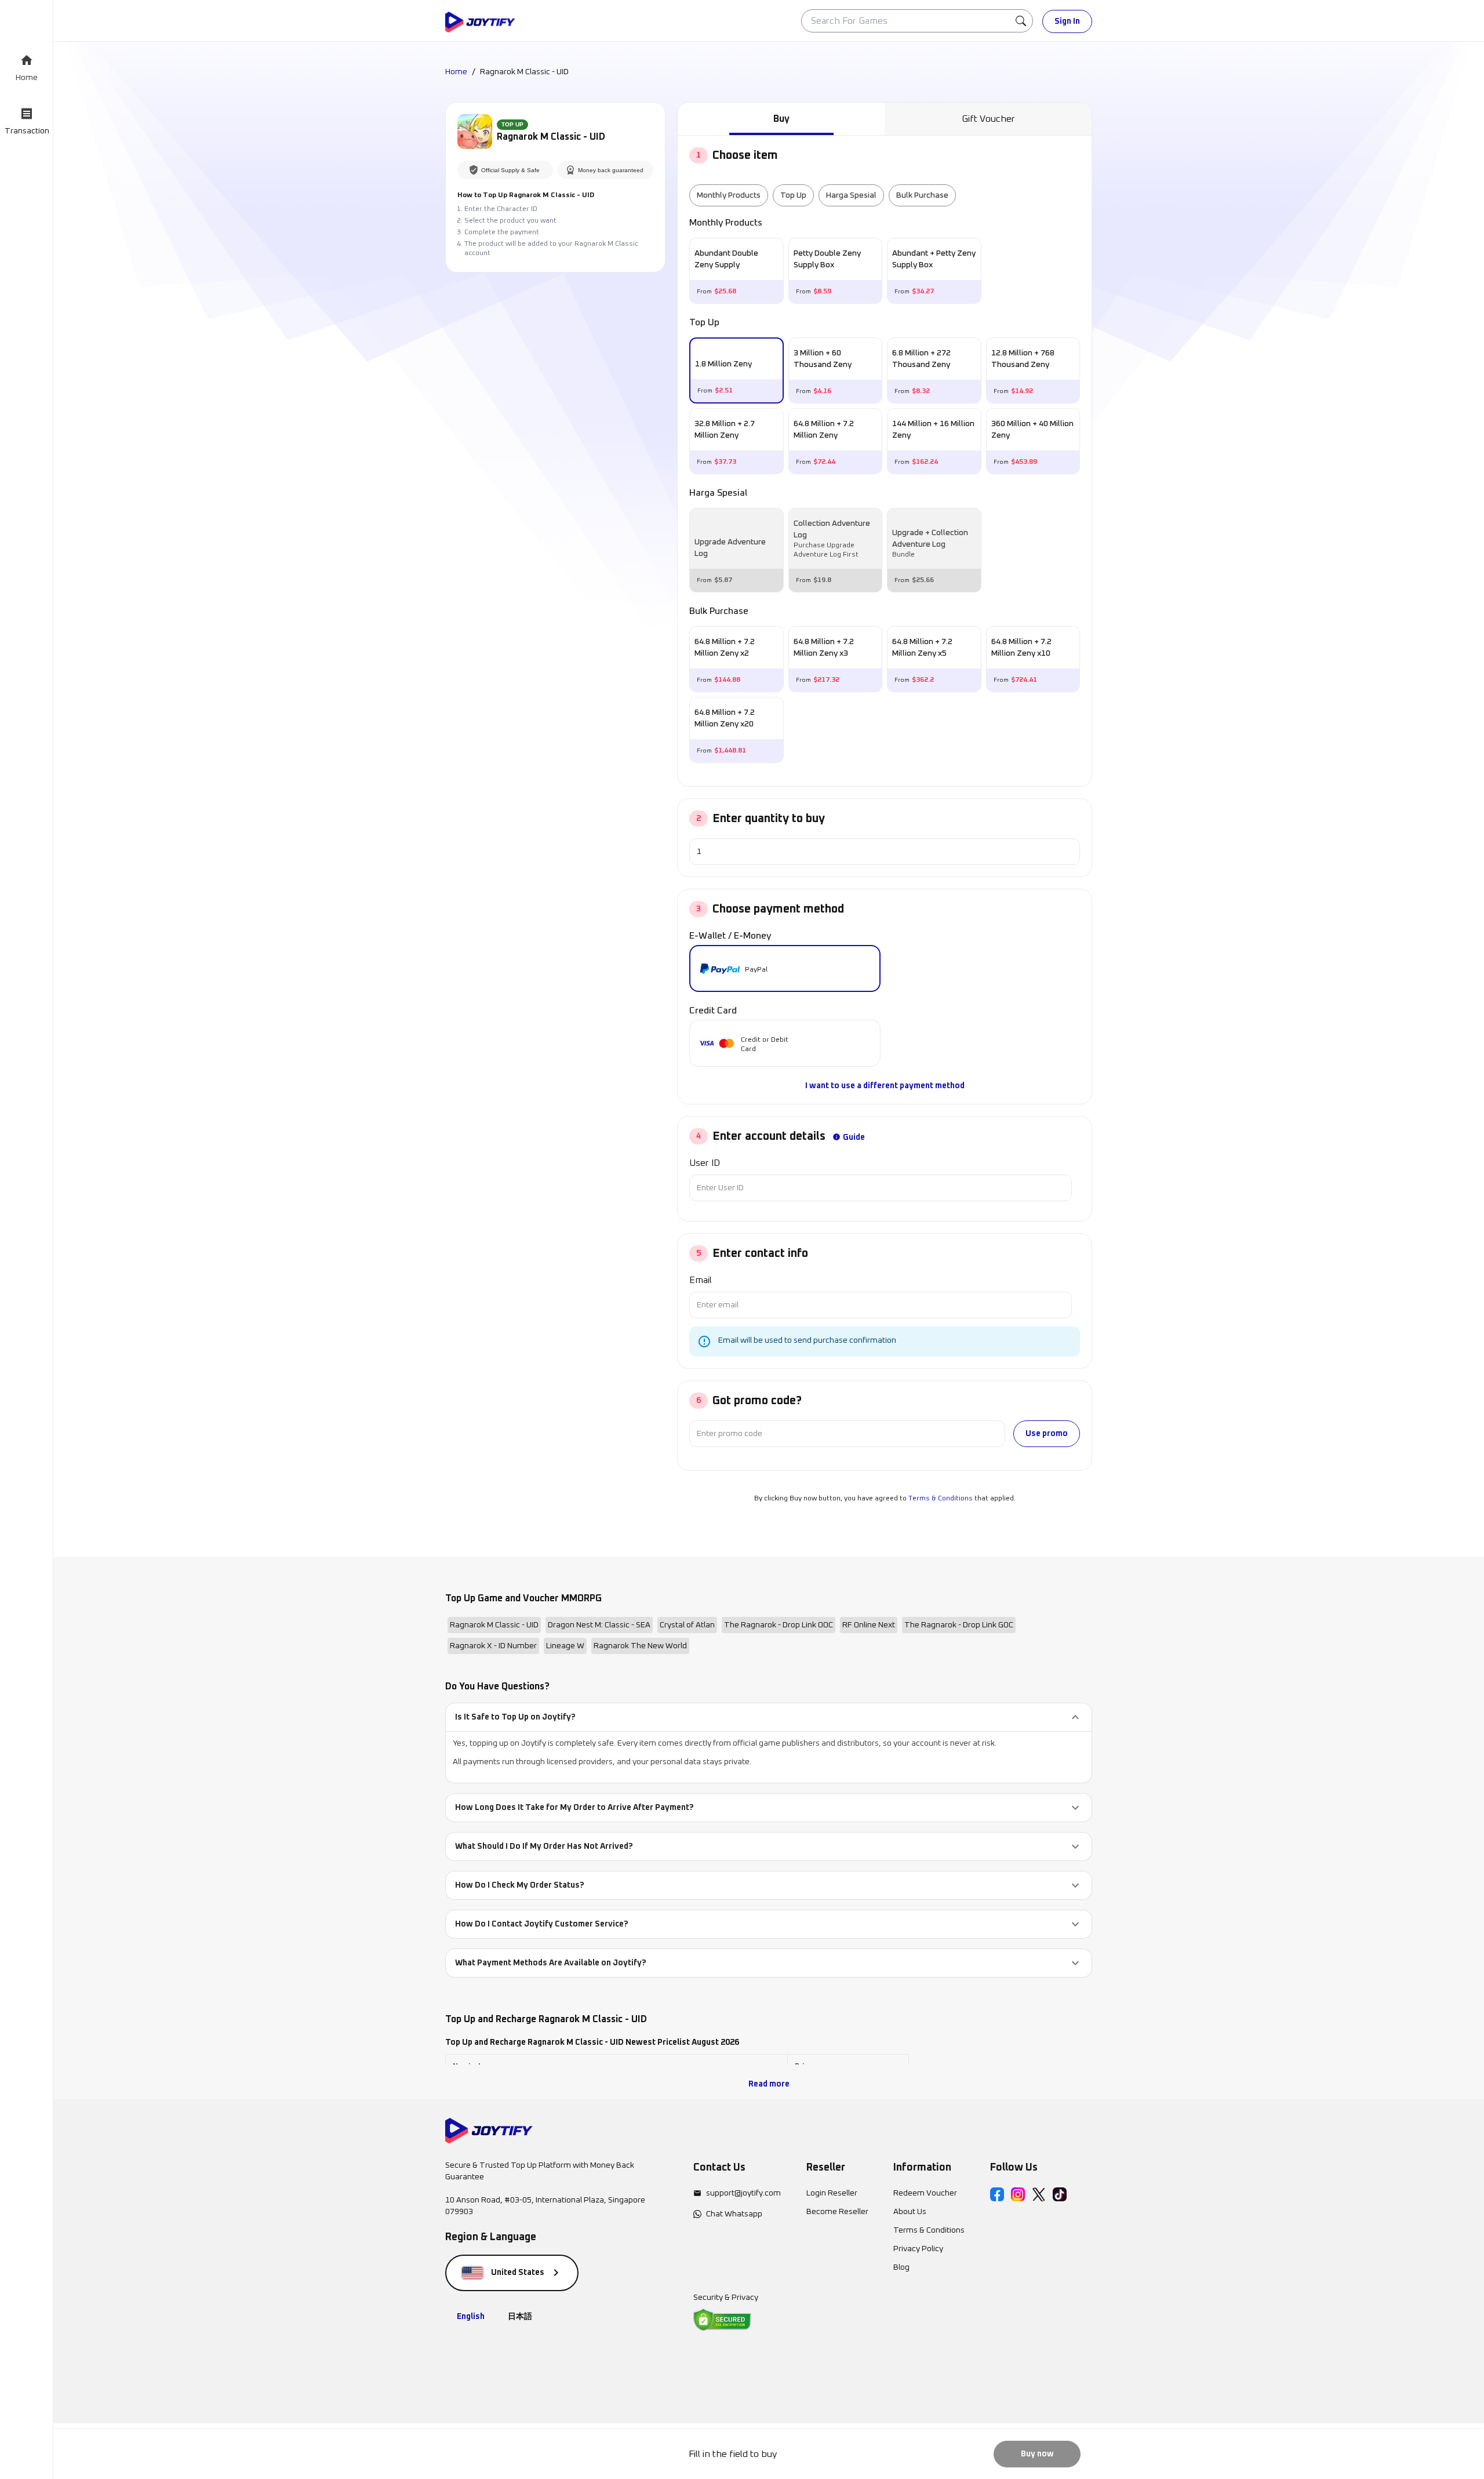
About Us (910, 2212)
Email (701, 1280)
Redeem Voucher (925, 2193)
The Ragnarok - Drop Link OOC (779, 1625)
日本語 (520, 2317)
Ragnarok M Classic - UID (494, 1625)
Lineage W (565, 1646)
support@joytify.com (743, 2193)
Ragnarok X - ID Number (493, 1646)
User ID (705, 1163)
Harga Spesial (851, 195)
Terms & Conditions (941, 1499)
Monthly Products (729, 195)
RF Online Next (869, 1625)
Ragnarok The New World (640, 1646)
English (471, 2317)
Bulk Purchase (922, 195)
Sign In (1067, 21)
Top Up (793, 195)
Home (456, 72)
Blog (901, 2267)
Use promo (1047, 1434)
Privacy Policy (918, 2249)
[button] (769, 1717)
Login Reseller (832, 2193)
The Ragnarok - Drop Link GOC (959, 1625)
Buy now (1037, 2454)
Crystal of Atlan (687, 1625)
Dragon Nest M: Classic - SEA (599, 1625)
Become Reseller (837, 2212)
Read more (769, 2084)
